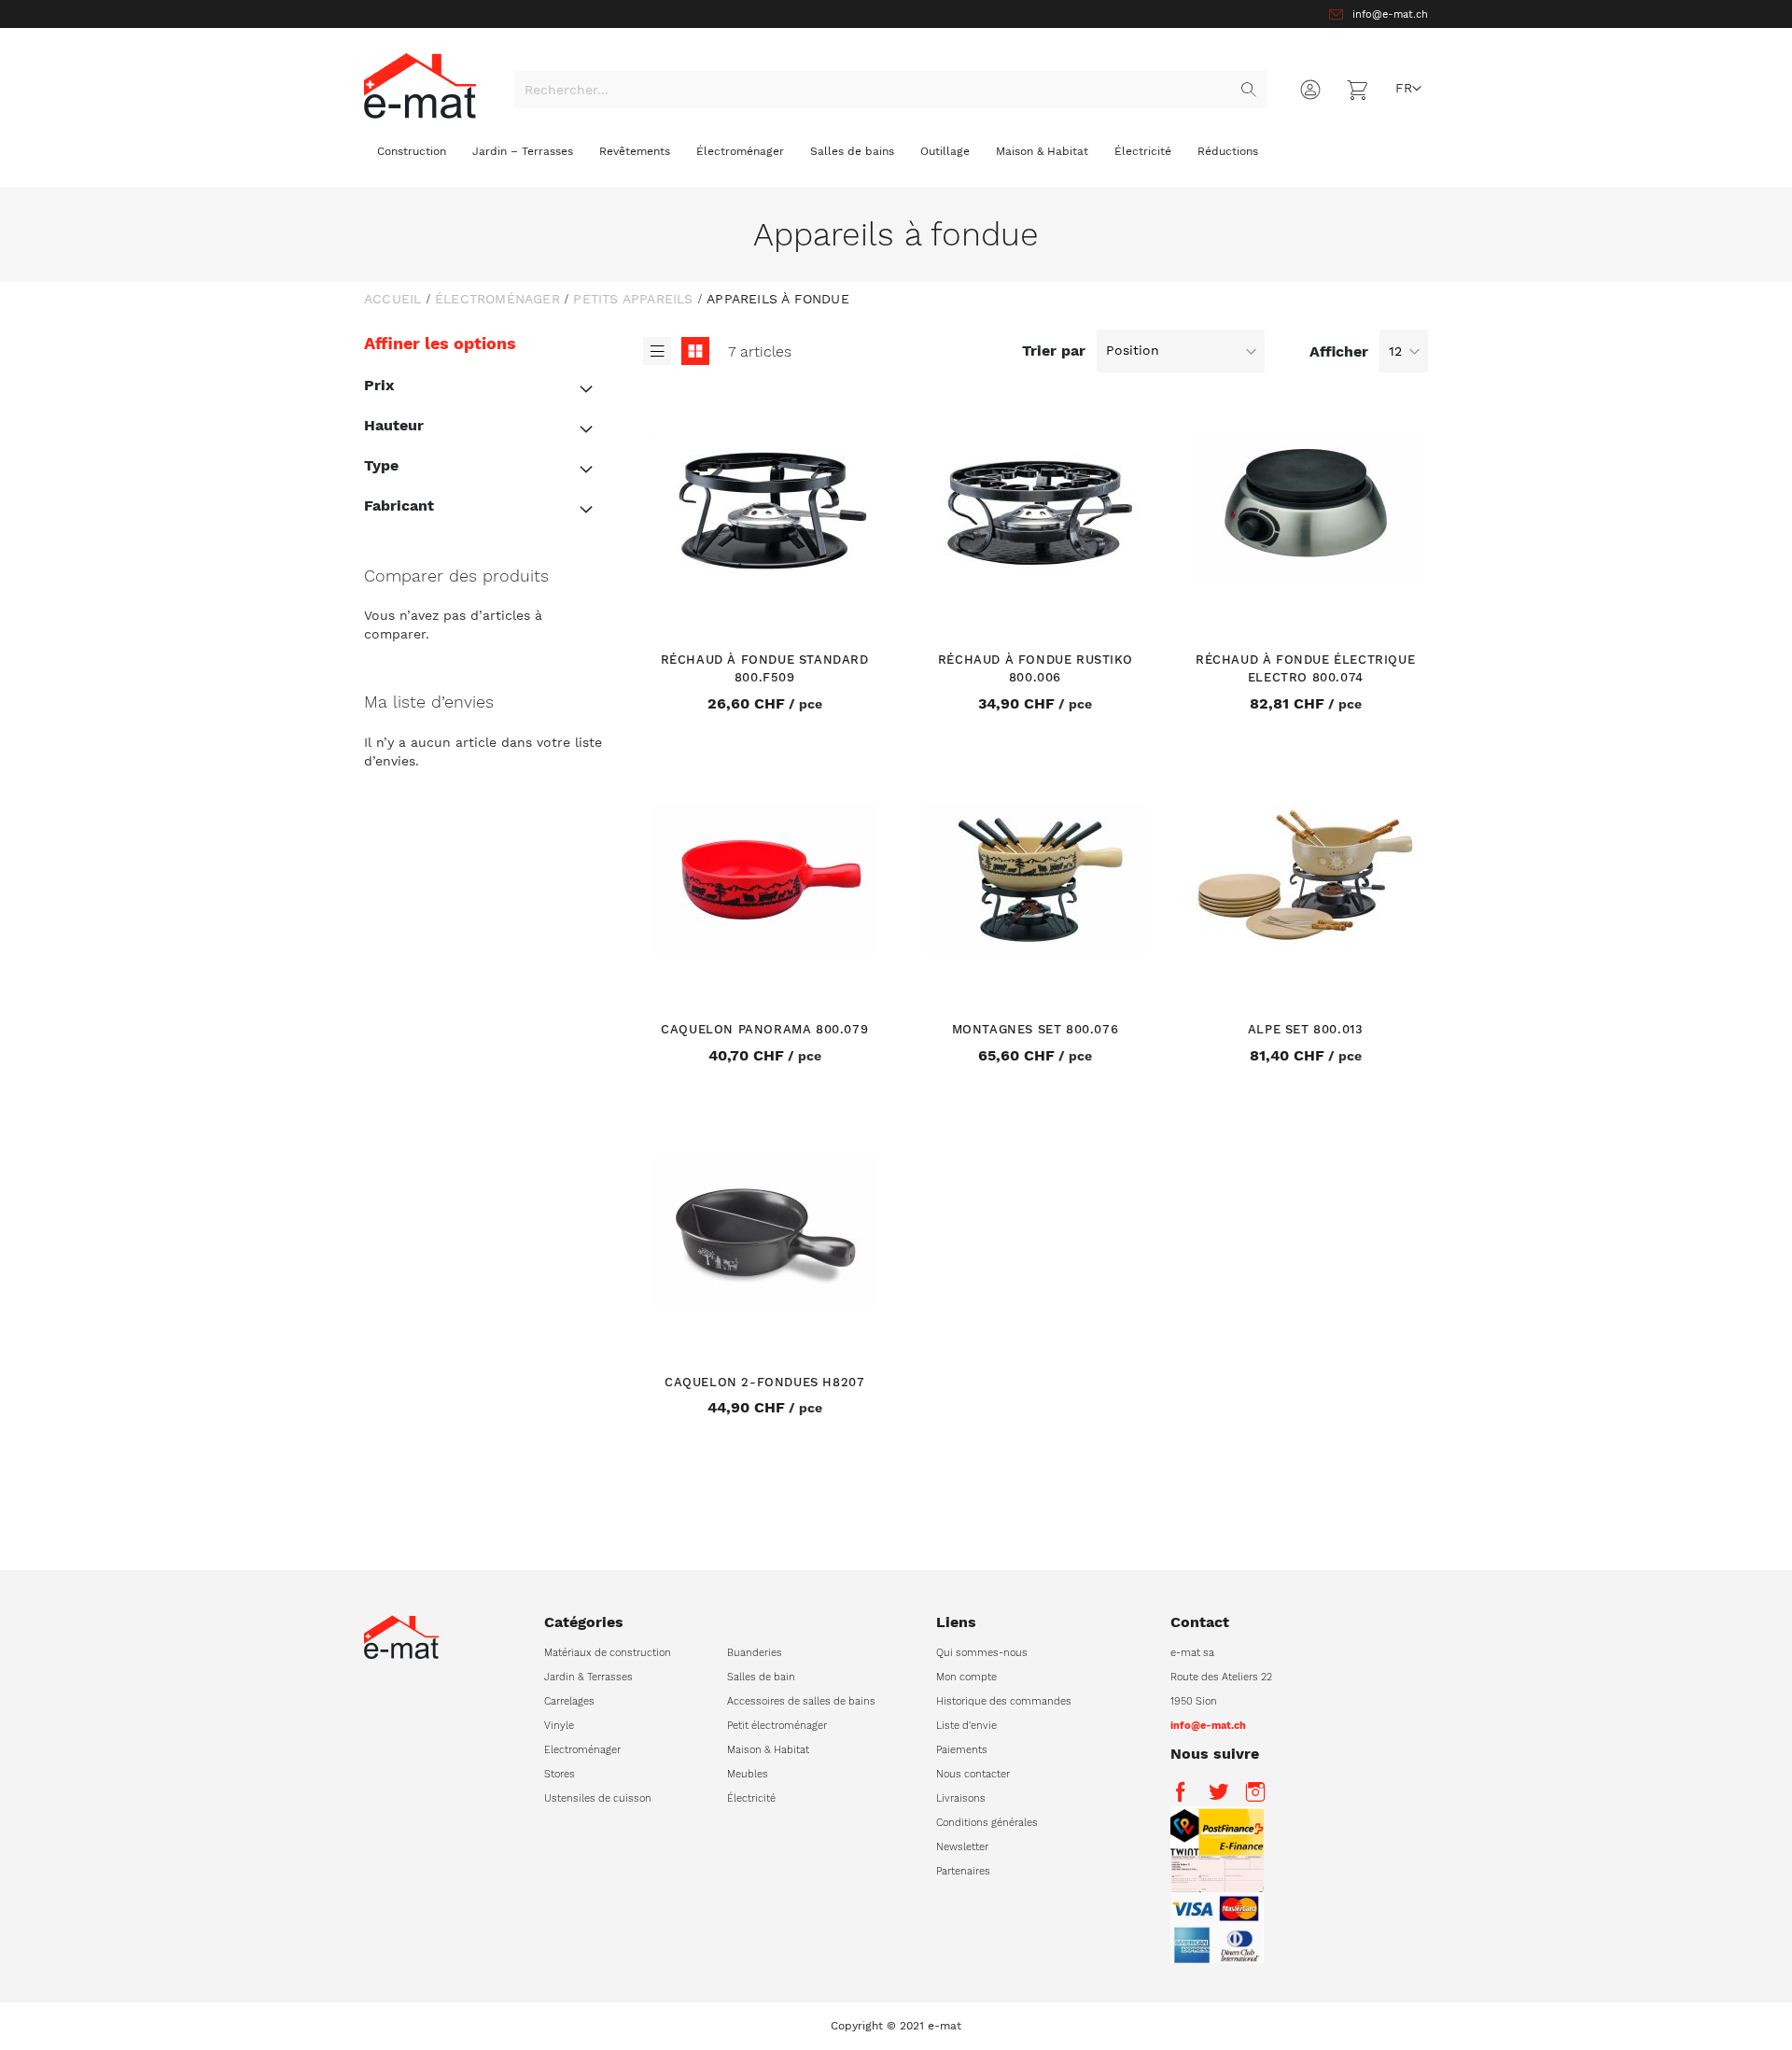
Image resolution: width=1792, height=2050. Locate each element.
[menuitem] (412, 156)
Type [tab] (381, 465)
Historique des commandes (1004, 1701)
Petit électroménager (777, 1726)
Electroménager (582, 1750)
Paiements (962, 1750)
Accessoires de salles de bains (801, 1701)
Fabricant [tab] (399, 505)
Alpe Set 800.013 (1306, 1029)
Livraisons (961, 1798)
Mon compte (966, 1677)
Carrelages (569, 1701)
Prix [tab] (379, 385)
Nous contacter (973, 1774)
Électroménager (497, 299)
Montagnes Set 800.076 (1036, 1029)
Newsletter (962, 1847)
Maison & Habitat (768, 1750)
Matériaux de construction (608, 1653)
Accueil (392, 299)
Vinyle (559, 1726)
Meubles (748, 1774)
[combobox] (891, 90)
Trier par (1054, 350)
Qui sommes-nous (982, 1653)
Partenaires (963, 1871)
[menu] (896, 159)
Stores (560, 1774)
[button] (1408, 89)
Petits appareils (633, 299)
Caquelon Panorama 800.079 (764, 1029)
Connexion (1310, 90)
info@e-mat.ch (1390, 14)
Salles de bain (761, 1677)
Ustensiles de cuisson (598, 1798)
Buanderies (755, 1653)
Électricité (751, 1798)
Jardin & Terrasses (588, 1677)
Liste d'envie (966, 1726)
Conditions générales (987, 1823)
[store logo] (420, 85)
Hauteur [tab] (394, 425)
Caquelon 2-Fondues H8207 (764, 1382)
